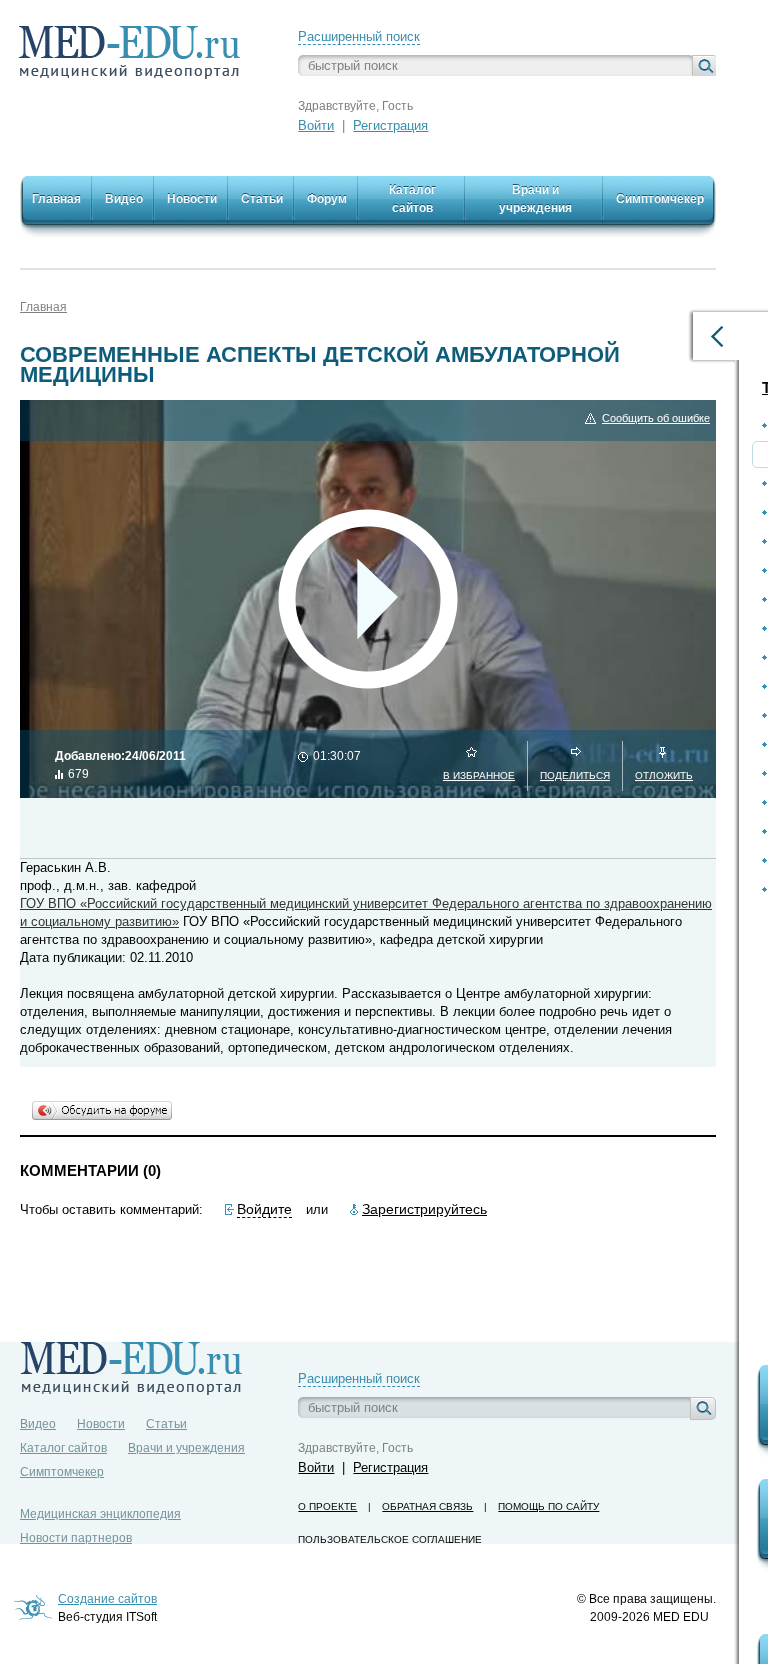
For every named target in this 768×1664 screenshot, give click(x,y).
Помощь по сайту (548, 1506)
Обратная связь (427, 1506)
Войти (316, 125)
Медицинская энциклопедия (100, 1514)
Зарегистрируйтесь (424, 1209)
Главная (43, 307)
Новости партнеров (76, 1538)
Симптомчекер (62, 1472)
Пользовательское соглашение (390, 1539)
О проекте (327, 1506)
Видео (38, 1424)
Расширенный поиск (359, 36)
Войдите (264, 1209)
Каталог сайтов (63, 1448)
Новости (101, 1424)
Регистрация (390, 125)
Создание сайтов (107, 1599)
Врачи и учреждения (186, 1448)
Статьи (166, 1424)
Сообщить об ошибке (656, 418)
